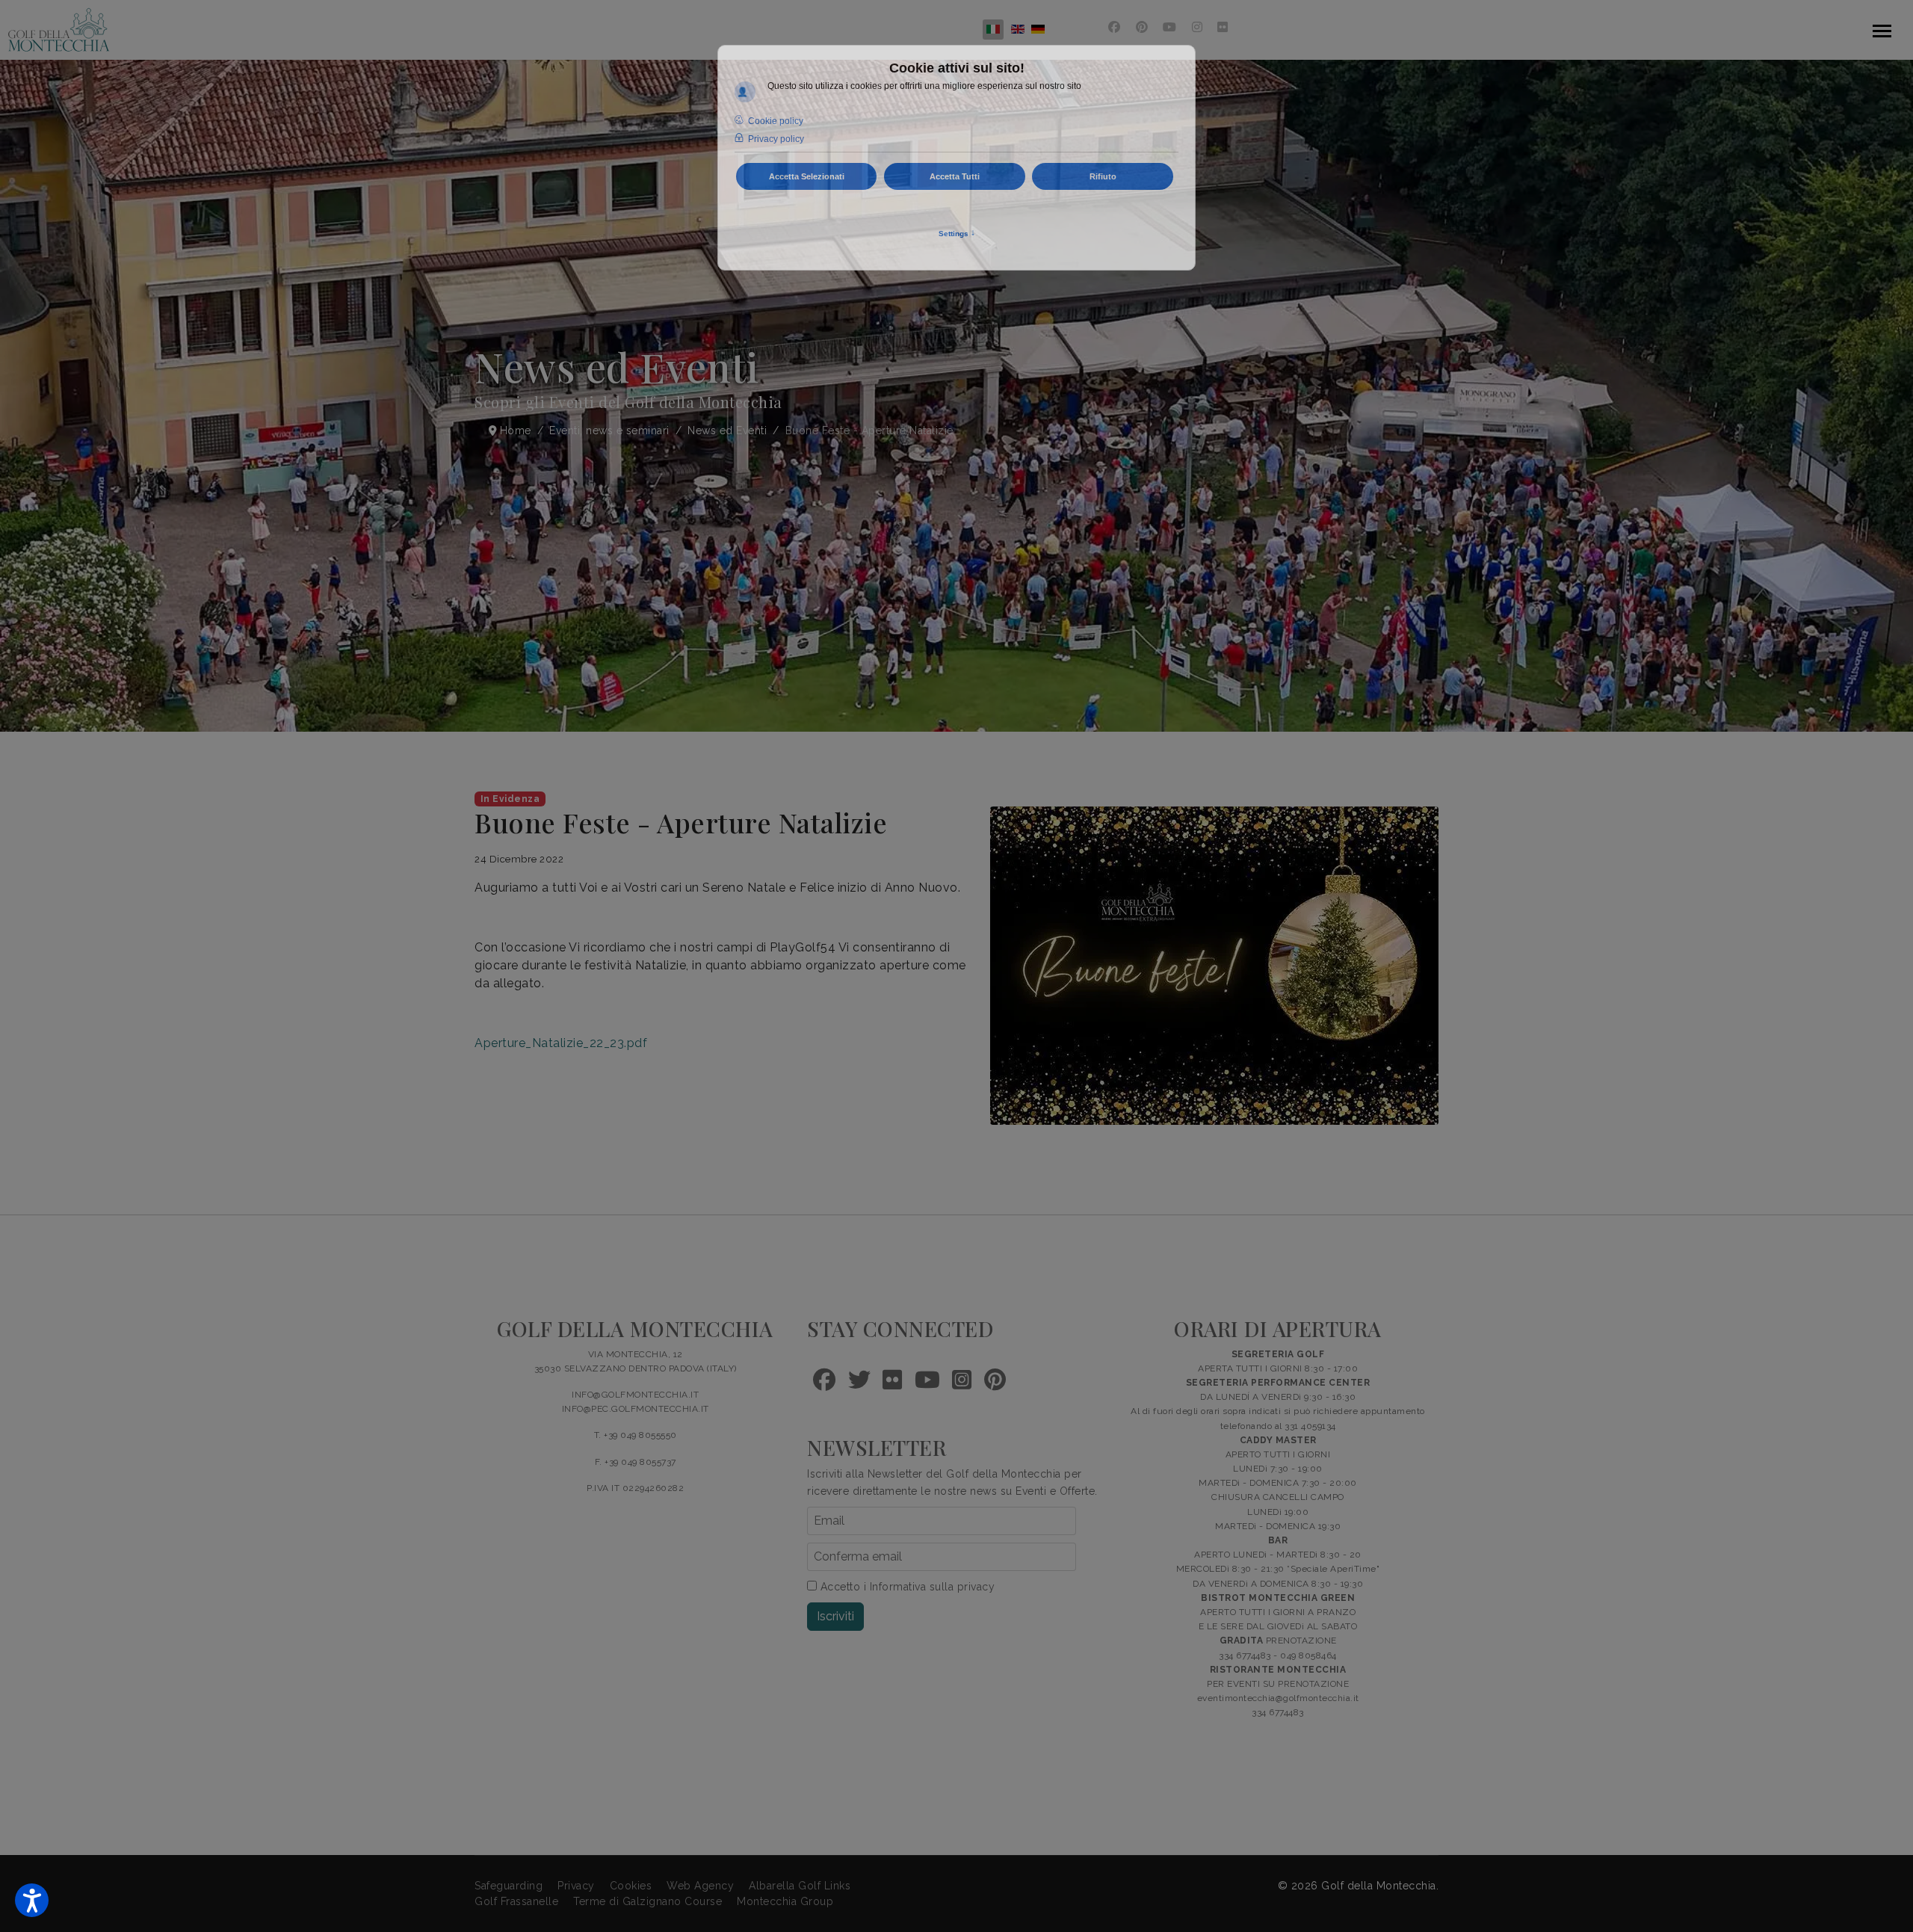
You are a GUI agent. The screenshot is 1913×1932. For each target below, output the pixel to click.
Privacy (576, 1886)
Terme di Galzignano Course (648, 1901)
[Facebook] (1115, 27)
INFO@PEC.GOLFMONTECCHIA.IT (636, 1409)
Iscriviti (835, 1616)
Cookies (631, 1886)
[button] (32, 1900)
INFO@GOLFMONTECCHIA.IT (635, 1395)
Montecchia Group (785, 1901)
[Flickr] (1223, 27)
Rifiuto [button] (1103, 176)
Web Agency (700, 1886)
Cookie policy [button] (776, 121)
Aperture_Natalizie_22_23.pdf (561, 1043)
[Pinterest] (1142, 27)
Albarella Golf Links (800, 1886)
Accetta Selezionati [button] (807, 176)
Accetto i (906, 1587)
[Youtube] (1170, 27)
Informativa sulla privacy (933, 1587)
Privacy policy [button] (776, 139)
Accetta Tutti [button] (955, 176)
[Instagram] (1197, 27)
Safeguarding (509, 1886)
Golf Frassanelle (516, 1901)
